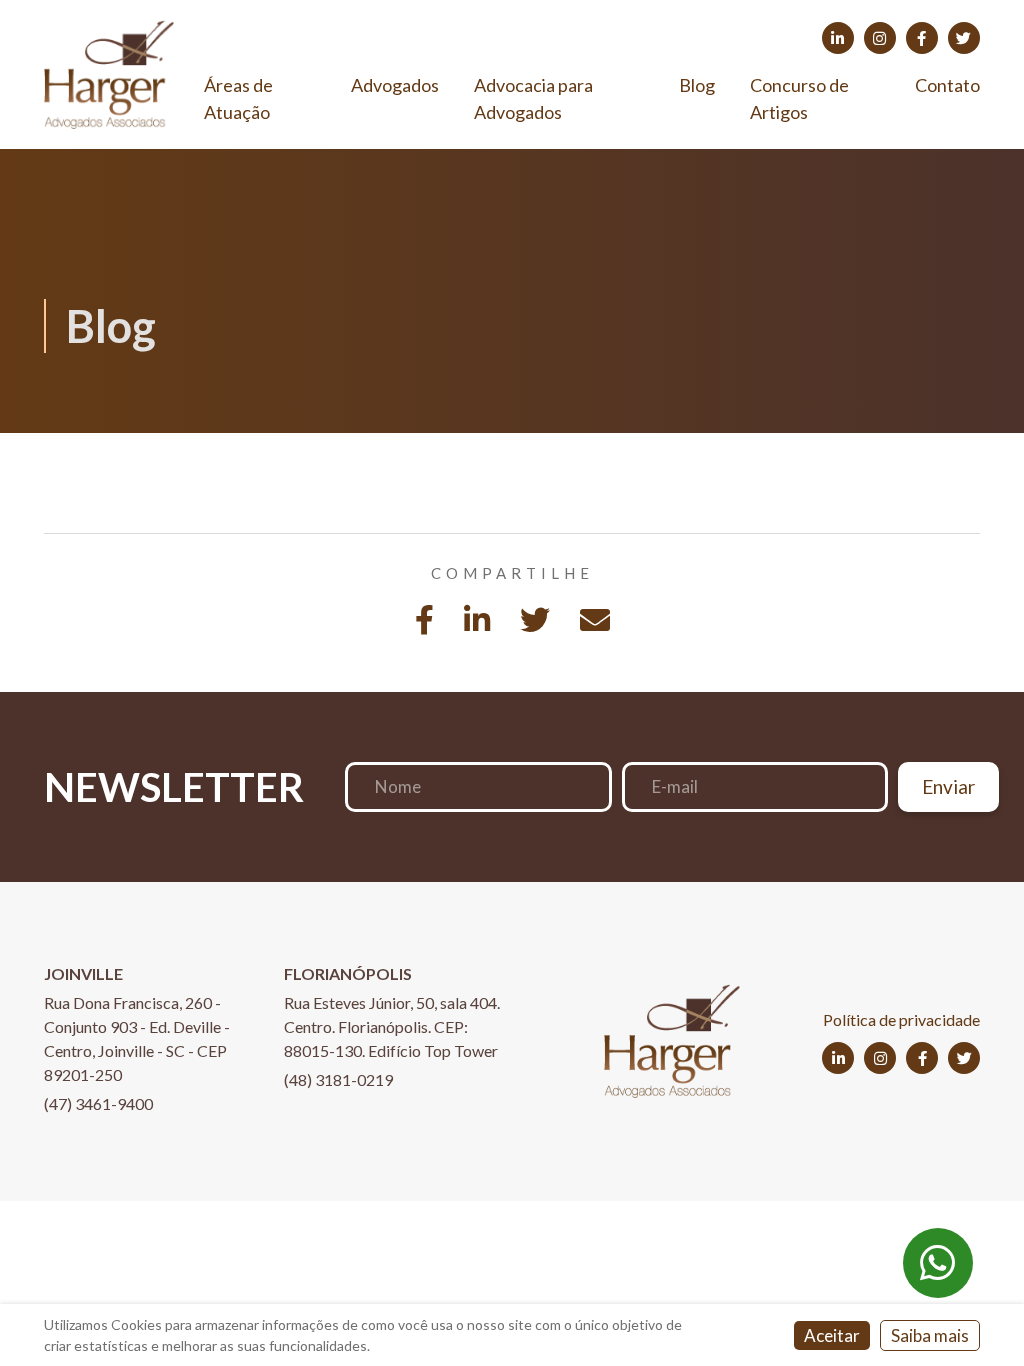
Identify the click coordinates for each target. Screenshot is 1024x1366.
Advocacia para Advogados (533, 98)
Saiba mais (930, 1335)
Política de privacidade (901, 1019)
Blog (697, 85)
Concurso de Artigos (799, 98)
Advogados (395, 85)
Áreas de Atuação (238, 98)
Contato (947, 85)
